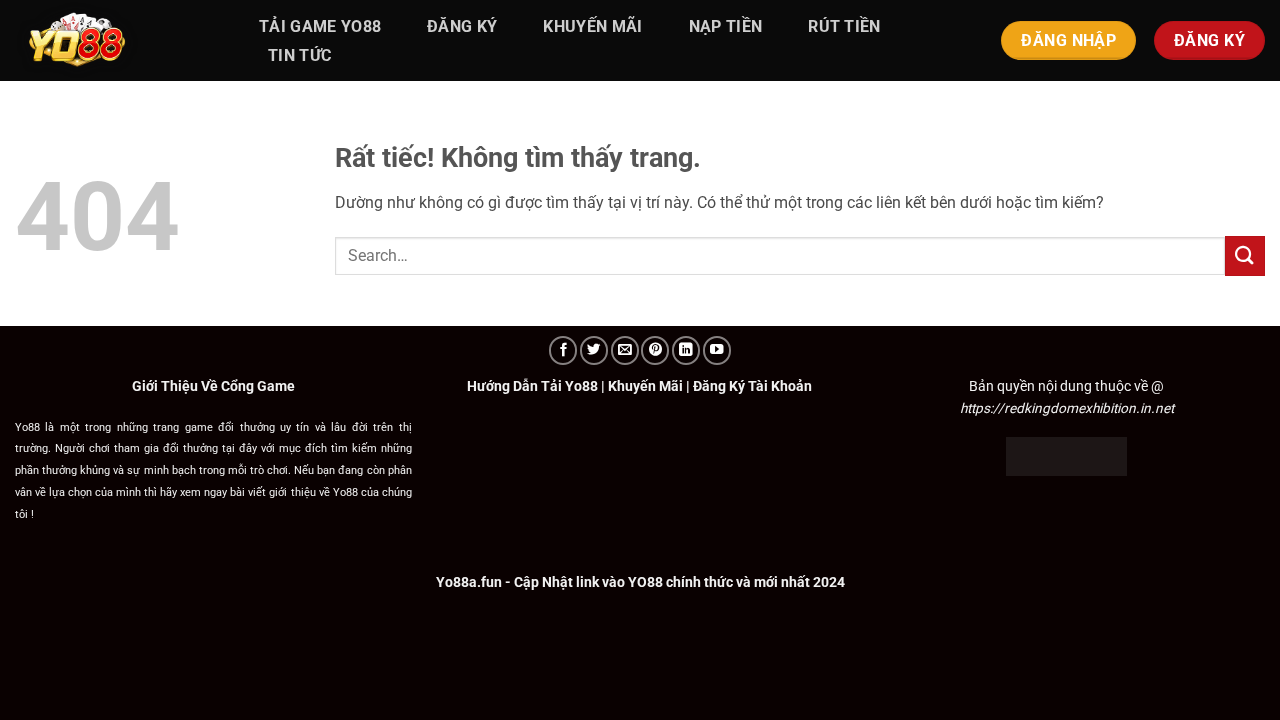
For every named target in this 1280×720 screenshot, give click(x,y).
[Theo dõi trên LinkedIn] (686, 350)
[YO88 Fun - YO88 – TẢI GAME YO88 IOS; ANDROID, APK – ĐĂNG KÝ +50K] (115, 40)
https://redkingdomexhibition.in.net (1067, 408)
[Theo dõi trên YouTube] (717, 350)
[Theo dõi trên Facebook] (563, 350)
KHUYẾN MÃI (592, 26)
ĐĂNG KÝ (462, 26)
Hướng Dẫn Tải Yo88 (532, 386)
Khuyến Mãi (645, 386)
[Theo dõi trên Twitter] (594, 350)
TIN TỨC (299, 55)
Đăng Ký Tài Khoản (752, 386)
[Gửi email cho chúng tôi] (625, 350)
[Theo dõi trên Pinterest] (655, 350)
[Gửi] (1245, 255)
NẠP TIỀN (726, 26)
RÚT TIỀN (844, 26)
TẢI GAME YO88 (320, 26)
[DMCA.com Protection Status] (1066, 455)
